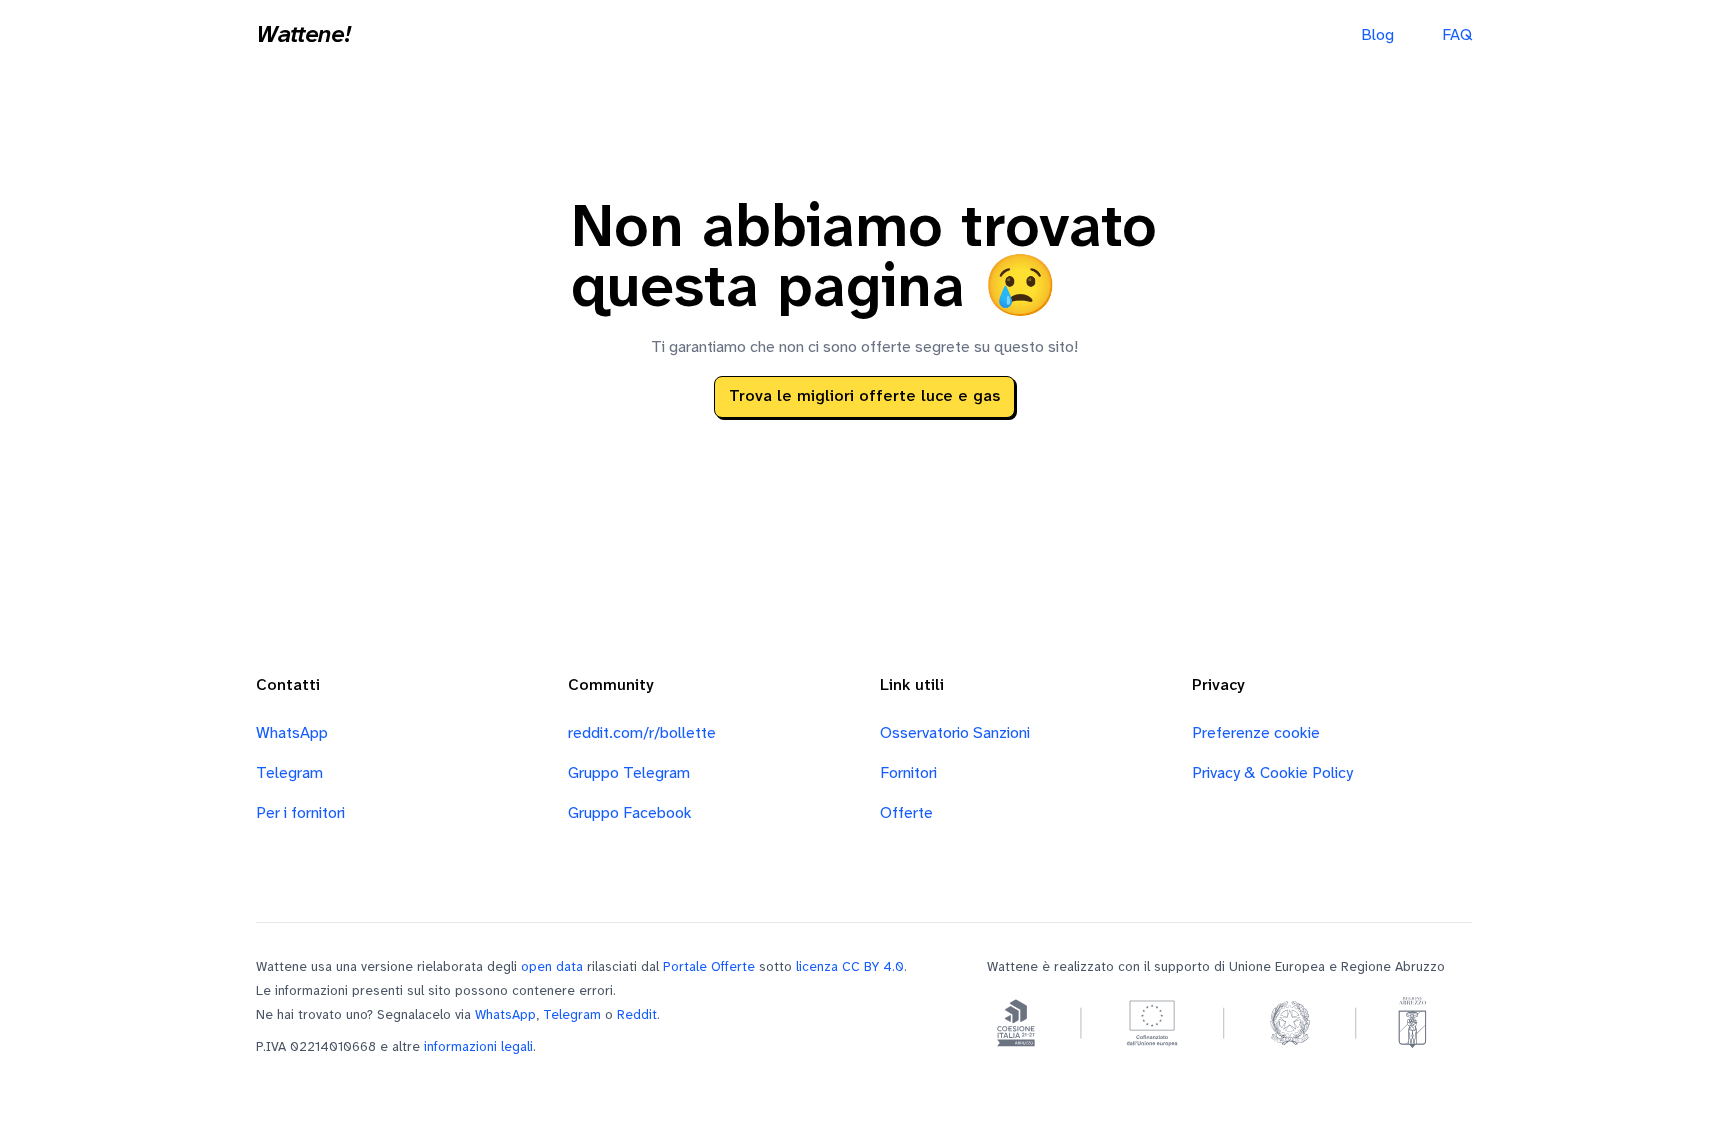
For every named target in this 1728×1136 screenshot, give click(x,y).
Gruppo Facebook (630, 813)
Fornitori (908, 773)
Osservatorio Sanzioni (955, 733)
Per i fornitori (300, 813)
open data (552, 967)
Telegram (289, 773)
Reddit (637, 1015)
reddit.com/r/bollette (642, 733)
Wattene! (303, 36)
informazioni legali (478, 1047)
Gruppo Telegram (629, 773)
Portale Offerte (709, 967)
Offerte (906, 813)
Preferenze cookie (1256, 733)
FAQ (1457, 35)
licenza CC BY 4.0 (850, 967)
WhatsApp (292, 733)
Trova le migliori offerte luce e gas (864, 396)
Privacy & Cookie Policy (1272, 773)
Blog (1377, 35)
